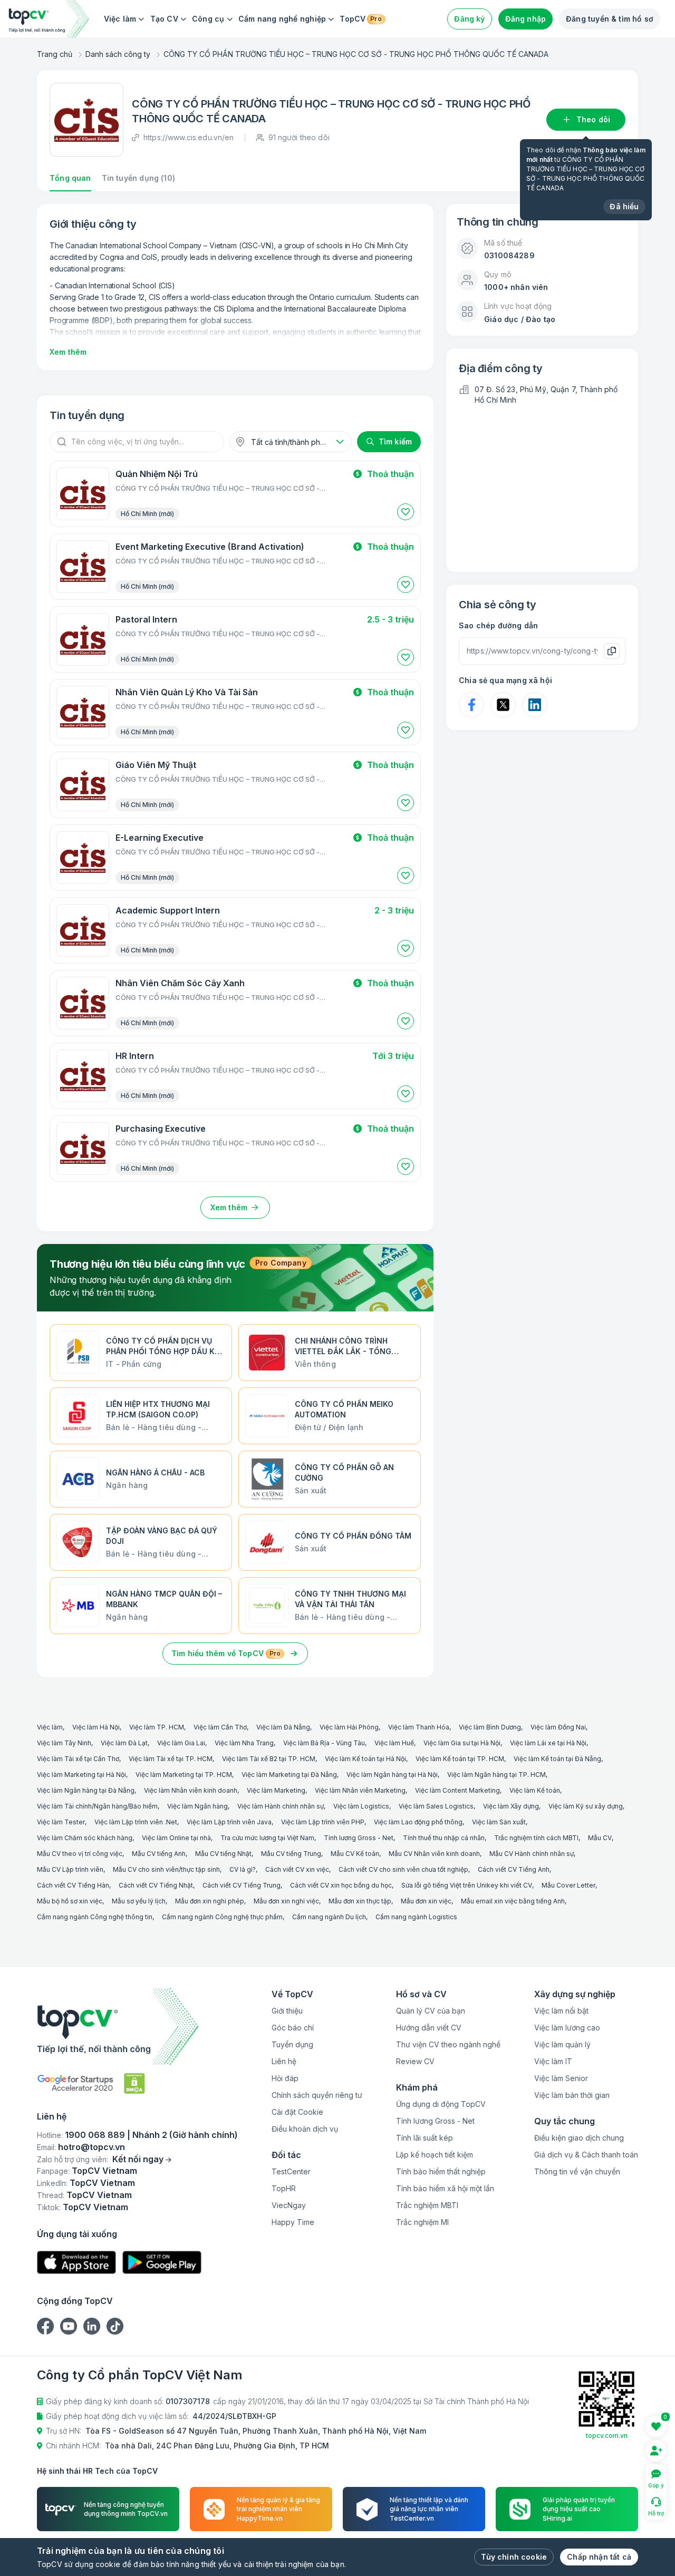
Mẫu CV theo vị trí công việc (80, 1854)
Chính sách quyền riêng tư (317, 2095)
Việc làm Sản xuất (499, 1822)
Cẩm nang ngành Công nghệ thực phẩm (222, 1917)
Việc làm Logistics (361, 1806)
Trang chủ (55, 54)
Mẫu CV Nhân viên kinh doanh (434, 1854)
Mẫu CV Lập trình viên (70, 1869)
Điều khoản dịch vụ (305, 2129)
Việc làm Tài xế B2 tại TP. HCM (269, 1759)
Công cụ (208, 19)
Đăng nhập (526, 19)
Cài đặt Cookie (297, 2112)
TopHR (284, 2188)
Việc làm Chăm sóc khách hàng (85, 1838)
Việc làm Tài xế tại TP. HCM (171, 1759)
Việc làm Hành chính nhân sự (281, 1806)
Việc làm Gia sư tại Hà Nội (462, 1743)
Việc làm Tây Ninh (64, 1743)
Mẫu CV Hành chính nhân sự (532, 1854)
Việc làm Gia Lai (181, 1743)
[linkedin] (92, 2326)
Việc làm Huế (394, 1743)
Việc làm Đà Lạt (124, 1743)
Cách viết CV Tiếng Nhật (156, 1885)
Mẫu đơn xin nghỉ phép (210, 1901)
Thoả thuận (390, 474)
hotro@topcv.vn (91, 2147)
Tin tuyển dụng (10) (138, 178)
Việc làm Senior (561, 2078)
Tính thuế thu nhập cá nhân (444, 1838)
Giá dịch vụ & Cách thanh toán (586, 2155)
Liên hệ (284, 2061)
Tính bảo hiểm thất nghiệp (441, 2171)
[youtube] (69, 2326)
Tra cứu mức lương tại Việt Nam (267, 1838)
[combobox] (291, 442)
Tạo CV (164, 19)
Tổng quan (70, 178)
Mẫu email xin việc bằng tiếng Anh (513, 1901)
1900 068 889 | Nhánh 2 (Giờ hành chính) (151, 2135)
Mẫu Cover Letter (568, 1885)
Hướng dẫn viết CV (429, 2028)
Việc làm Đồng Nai (558, 1727)
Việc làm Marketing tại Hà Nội (81, 1775)
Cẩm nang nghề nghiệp (282, 19)
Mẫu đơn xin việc (426, 1901)
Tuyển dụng (292, 2044)
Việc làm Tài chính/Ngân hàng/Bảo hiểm (97, 1806)
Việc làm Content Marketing (457, 1790)
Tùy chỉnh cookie (514, 2557)
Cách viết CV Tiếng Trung (242, 1885)
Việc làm (120, 19)
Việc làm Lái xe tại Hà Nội (548, 1743)
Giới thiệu (287, 2011)
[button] (406, 512)
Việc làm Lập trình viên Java (229, 1822)
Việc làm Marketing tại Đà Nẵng (289, 1775)
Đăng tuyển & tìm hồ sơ (610, 19)
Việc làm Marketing (276, 1790)
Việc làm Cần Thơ (220, 1727)
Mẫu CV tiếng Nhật (223, 1854)
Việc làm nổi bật (561, 2011)
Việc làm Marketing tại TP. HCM (184, 1775)
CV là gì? (243, 1869)
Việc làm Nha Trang (244, 1743)
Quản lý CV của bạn (431, 2011)
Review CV (415, 2061)
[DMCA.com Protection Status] (134, 2083)
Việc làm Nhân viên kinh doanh (191, 1790)
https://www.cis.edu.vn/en (189, 137)
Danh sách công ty (118, 54)
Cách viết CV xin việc (297, 1869)
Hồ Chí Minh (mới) (147, 514)
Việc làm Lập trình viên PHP (323, 1822)
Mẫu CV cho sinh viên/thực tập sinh (166, 1869)
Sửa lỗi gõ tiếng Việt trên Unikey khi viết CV (467, 1885)
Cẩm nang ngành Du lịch (329, 1917)
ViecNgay (289, 2205)
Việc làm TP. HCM (157, 1727)
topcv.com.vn (607, 2436)
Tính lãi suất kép (425, 2138)
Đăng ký (469, 19)
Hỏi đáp (285, 2078)
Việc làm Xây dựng (511, 1806)
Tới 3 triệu (393, 1056)
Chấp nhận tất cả (599, 2557)
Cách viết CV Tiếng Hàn (73, 1885)
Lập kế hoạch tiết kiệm (435, 2155)
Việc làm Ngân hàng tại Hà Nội (392, 1775)
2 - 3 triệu (394, 910)
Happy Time (293, 2222)
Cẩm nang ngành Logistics (416, 1917)
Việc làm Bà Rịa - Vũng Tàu (324, 1743)
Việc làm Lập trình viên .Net (136, 1822)
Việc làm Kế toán (535, 1790)
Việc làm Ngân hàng (197, 1806)
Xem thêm (68, 352)
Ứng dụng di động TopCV (441, 2104)
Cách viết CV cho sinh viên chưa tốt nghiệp (403, 1869)
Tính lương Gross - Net (359, 1838)
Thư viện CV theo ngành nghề (448, 2044)
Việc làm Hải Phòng (349, 1727)
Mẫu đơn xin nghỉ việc (286, 1901)
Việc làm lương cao (567, 2028)
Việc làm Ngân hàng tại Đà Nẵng (86, 1790)
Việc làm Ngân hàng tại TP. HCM (496, 1775)
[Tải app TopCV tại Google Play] (162, 2263)
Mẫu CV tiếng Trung (291, 1854)
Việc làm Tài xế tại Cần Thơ (78, 1759)
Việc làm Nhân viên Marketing (360, 1790)
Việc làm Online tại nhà (176, 1838)
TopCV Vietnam (104, 2171)
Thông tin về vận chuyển (577, 2171)
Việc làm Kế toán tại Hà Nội (365, 1759)
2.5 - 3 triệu (390, 619)
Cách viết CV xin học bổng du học (341, 1885)
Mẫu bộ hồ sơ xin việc (70, 1901)
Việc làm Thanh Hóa (419, 1727)
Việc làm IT (553, 2061)
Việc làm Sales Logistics (436, 1806)
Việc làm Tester (61, 1822)
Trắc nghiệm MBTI (427, 2205)
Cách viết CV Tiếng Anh (514, 1869)
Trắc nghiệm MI (422, 2222)
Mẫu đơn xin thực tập (360, 1901)
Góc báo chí (293, 2028)
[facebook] (45, 2326)
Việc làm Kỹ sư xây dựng (586, 1806)
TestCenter (291, 2171)
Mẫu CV (600, 1838)
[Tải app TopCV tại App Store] (76, 2263)
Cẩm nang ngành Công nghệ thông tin (95, 1917)
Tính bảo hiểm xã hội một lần (445, 2188)
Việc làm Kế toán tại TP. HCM (460, 1759)
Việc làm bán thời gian (572, 2095)
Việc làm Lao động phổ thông (418, 1822)
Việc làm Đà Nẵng (283, 1727)
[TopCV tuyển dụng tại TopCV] (137, 2026)
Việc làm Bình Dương (490, 1727)
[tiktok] (115, 2326)
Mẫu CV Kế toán (355, 1854)
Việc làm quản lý (562, 2044)
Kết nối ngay (138, 2159)
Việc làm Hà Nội (96, 1727)
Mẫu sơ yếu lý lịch (139, 1901)
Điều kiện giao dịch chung (579, 2138)
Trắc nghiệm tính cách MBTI (536, 1838)
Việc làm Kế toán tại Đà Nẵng (557, 1759)
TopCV (360, 19)
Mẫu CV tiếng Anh (159, 1854)
